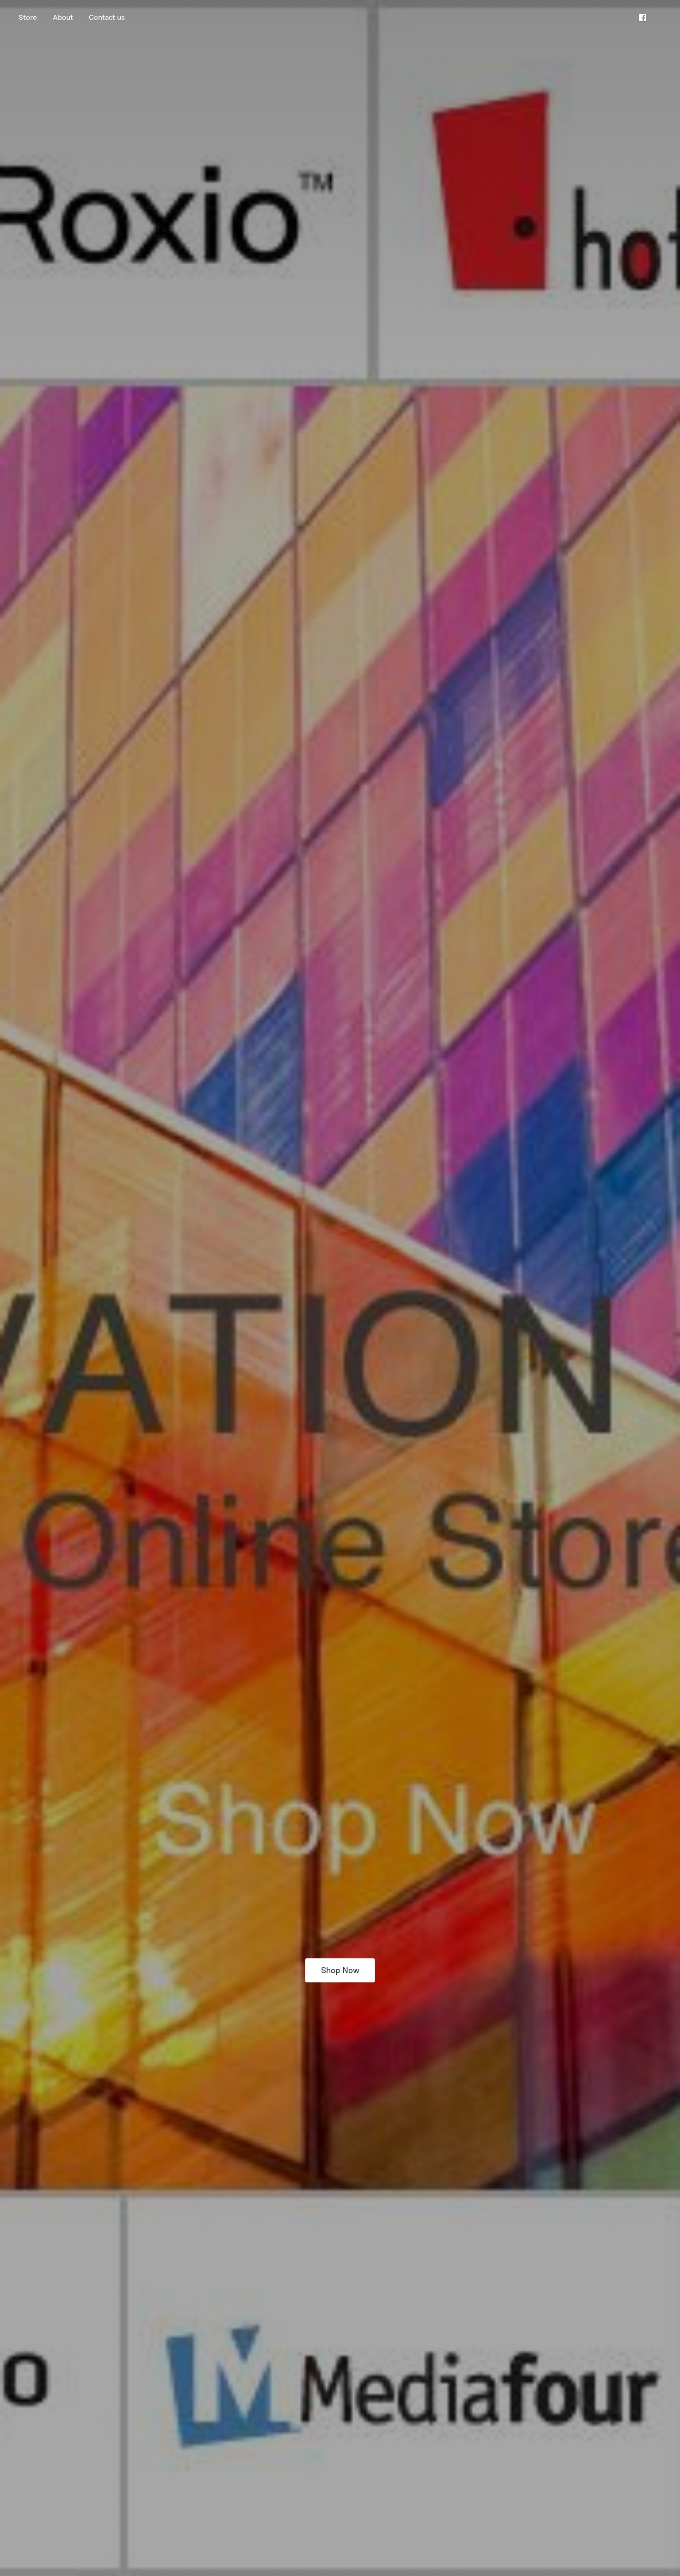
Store (28, 17)
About (63, 17)
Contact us (107, 17)
